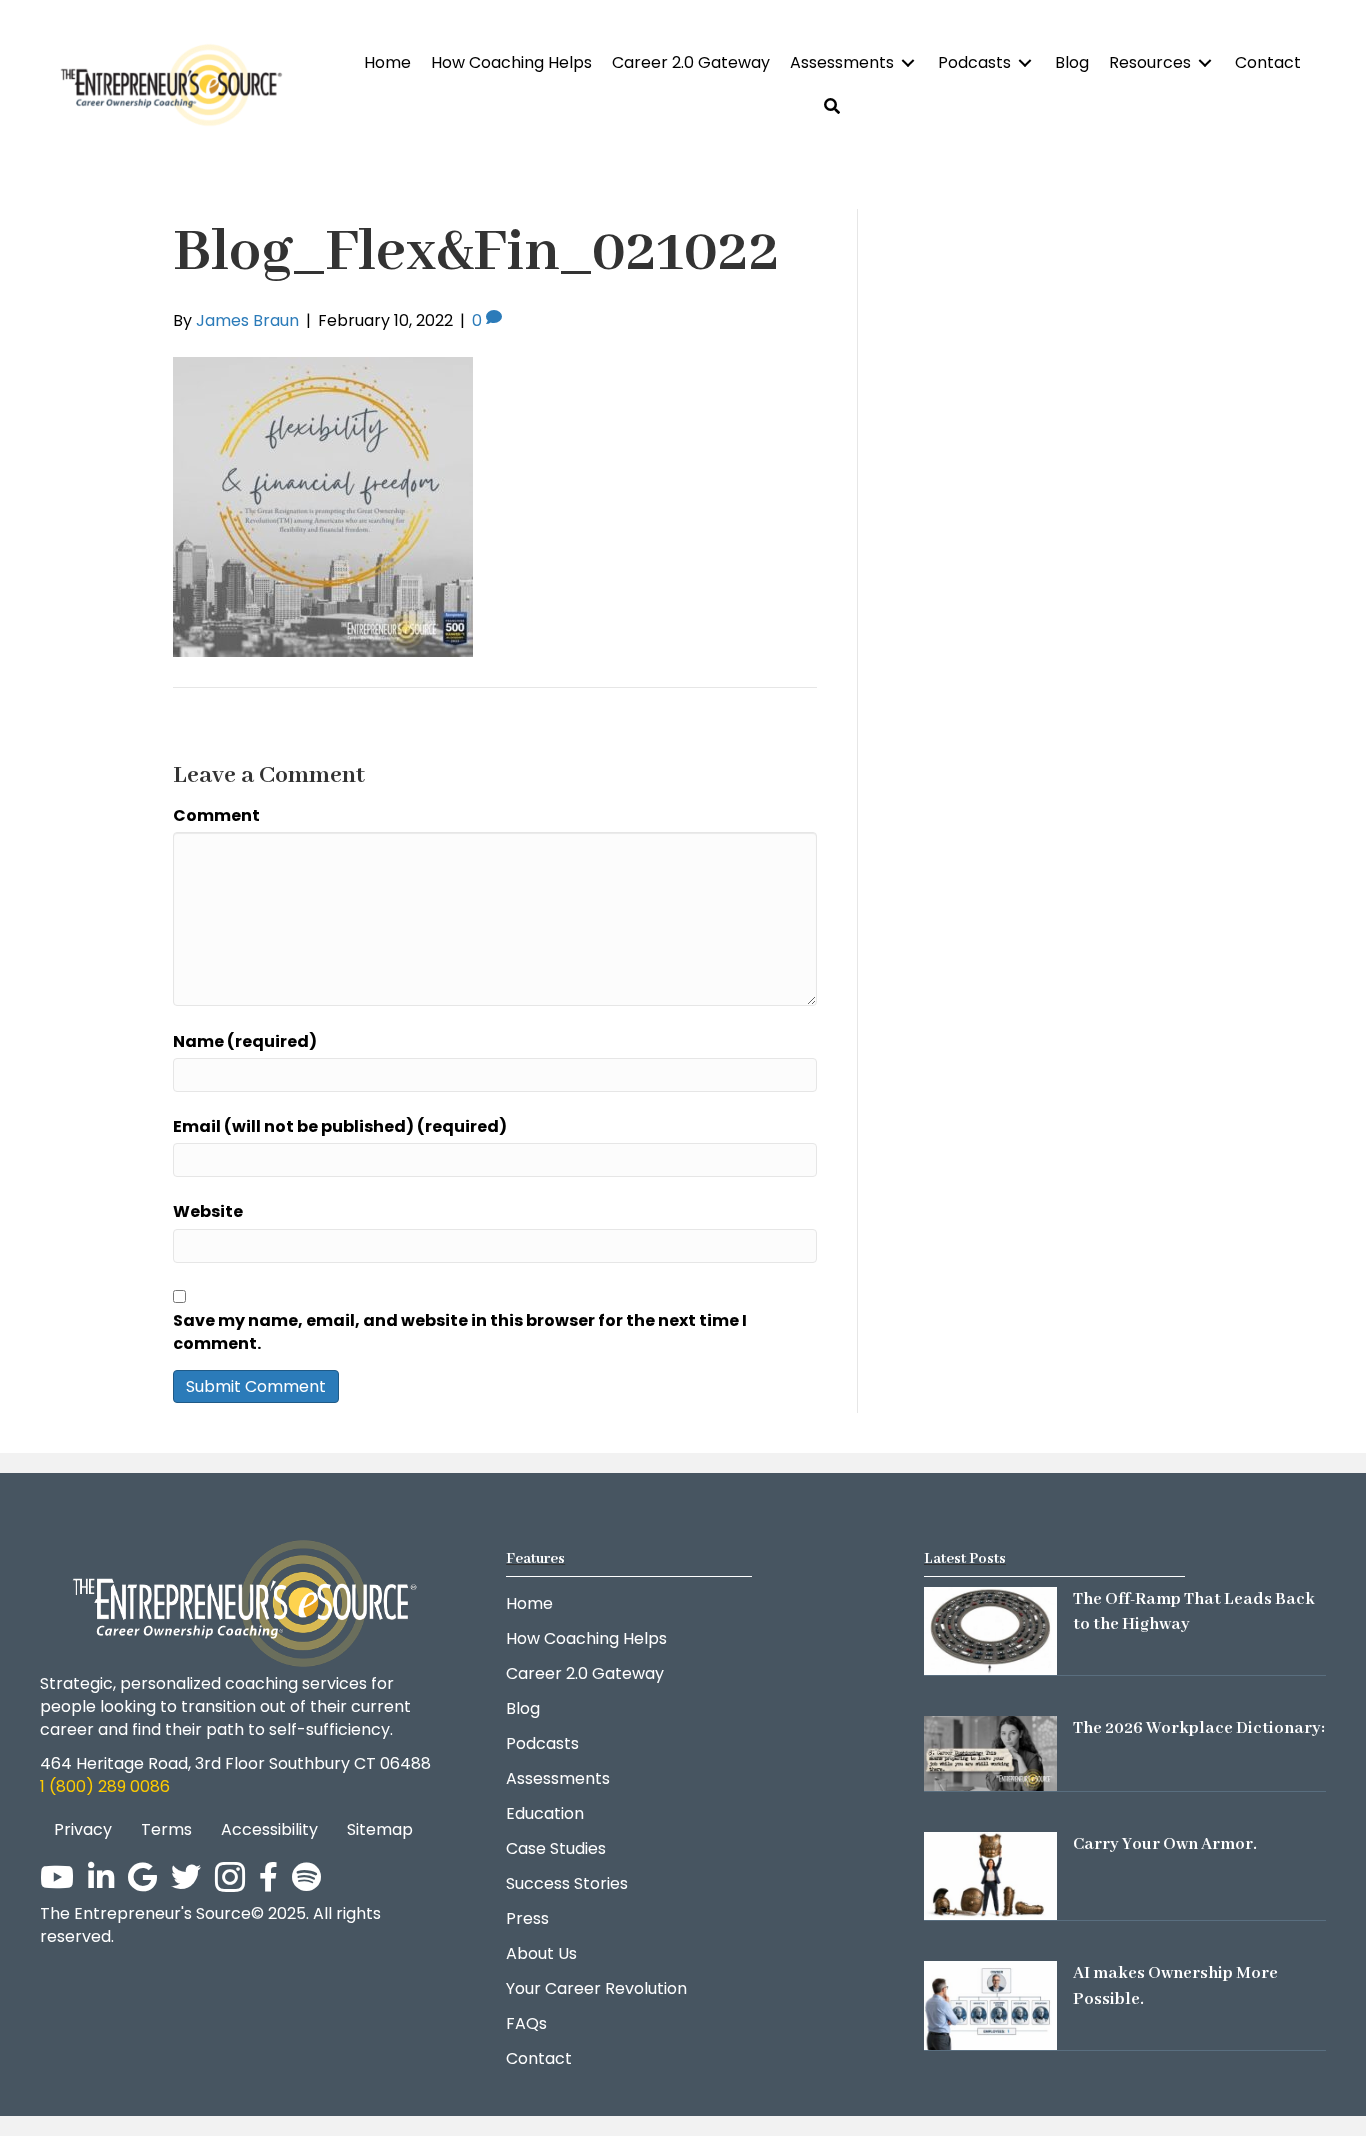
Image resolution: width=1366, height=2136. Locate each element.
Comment (216, 815)
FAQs (526, 2023)
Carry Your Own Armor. (1165, 1844)
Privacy (83, 1829)
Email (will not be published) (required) (340, 1126)
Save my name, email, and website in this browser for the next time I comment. (460, 1332)
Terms (166, 1829)
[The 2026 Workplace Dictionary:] (990, 1752)
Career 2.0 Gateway (585, 1673)
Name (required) (245, 1041)
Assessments (558, 1778)
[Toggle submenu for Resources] (1205, 62)
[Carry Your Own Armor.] (990, 1875)
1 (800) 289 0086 (105, 1786)
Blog (523, 1708)
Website (208, 1211)
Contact (539, 2058)
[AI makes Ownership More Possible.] (990, 2004)
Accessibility (269, 1829)
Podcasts (542, 1743)
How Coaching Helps (586, 1638)
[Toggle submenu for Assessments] (908, 62)
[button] (832, 106)
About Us (541, 1953)
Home (529, 1603)
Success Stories (567, 1883)
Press (527, 1918)
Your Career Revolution (596, 1988)
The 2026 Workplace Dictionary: (1199, 1728)
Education (545, 1813)
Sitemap (380, 1829)
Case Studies (556, 1848)
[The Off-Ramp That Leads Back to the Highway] (990, 1629)
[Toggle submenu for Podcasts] (1025, 62)
